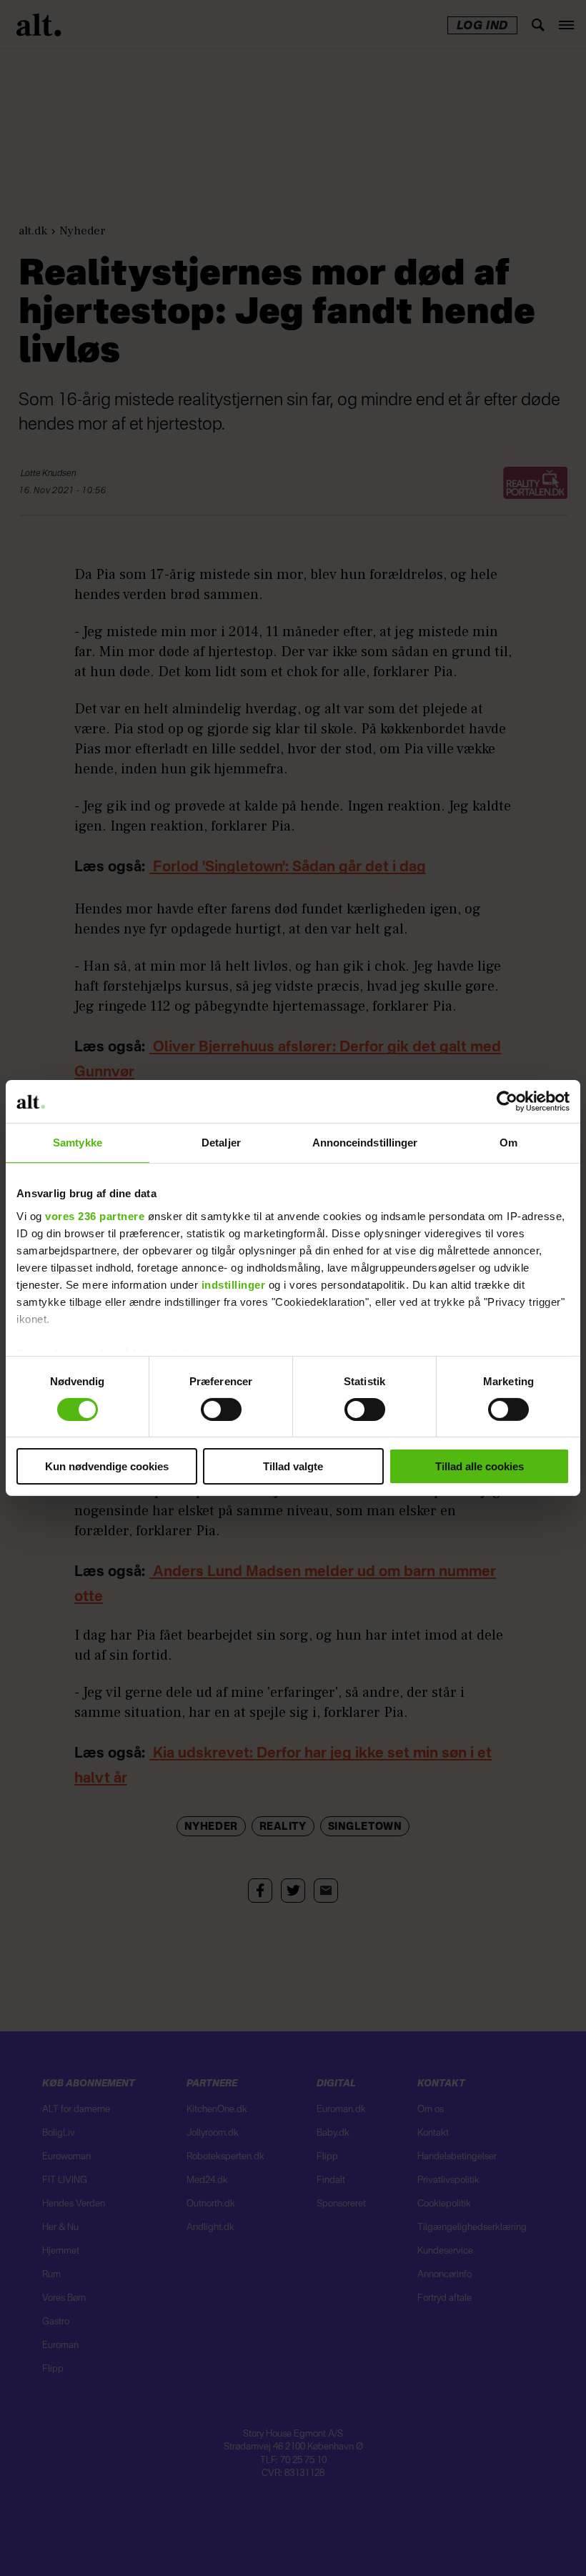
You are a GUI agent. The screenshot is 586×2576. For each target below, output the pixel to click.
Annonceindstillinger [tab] (365, 1143)
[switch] (221, 1410)
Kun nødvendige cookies (107, 1466)
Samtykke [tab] (78, 1143)
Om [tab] (508, 1143)
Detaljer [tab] (221, 1143)
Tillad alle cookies (480, 1466)
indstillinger (234, 1284)
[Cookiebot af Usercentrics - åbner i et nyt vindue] (507, 1101)
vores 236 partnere (95, 1215)
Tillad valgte (293, 1466)
